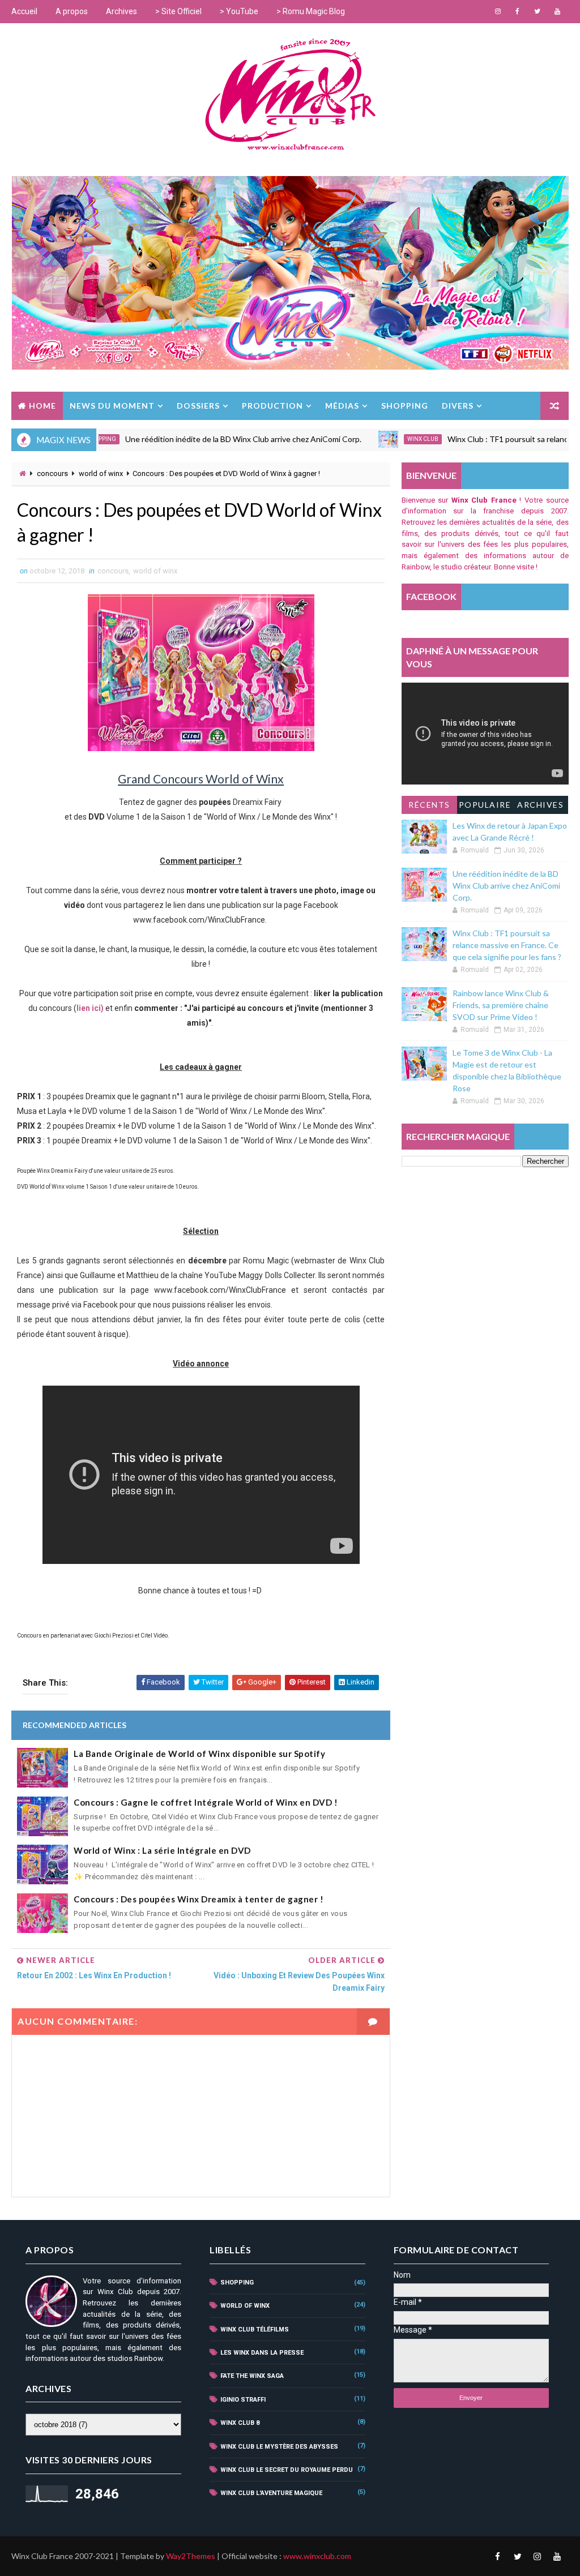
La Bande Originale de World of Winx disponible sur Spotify (199, 1754)
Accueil (24, 11)
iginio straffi (243, 2400)
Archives (121, 11)
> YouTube (239, 11)
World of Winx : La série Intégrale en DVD (162, 1850)
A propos (72, 11)
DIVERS (458, 406)
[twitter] (538, 11)
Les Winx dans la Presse (262, 2353)
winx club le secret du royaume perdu (287, 2470)
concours (52, 473)
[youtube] (557, 11)
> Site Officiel (178, 11)
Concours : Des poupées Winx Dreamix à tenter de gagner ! (199, 1899)
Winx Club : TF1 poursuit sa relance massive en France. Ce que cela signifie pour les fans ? (507, 945)
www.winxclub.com (317, 2556)
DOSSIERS (198, 406)
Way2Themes (191, 2556)
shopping (237, 2283)
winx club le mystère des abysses (279, 2447)
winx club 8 (240, 2423)
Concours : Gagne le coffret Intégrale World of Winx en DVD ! (206, 1802)
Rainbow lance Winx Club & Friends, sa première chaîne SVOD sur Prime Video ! (501, 1005)
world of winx (101, 473)
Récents (429, 805)
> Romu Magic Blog (311, 11)
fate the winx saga (252, 2376)
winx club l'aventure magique (271, 2493)
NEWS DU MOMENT (112, 406)
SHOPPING (405, 406)
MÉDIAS (342, 406)
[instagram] (498, 11)
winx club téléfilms (255, 2329)
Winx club (378, 439)
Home (42, 406)
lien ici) (90, 1008)
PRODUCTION (272, 406)
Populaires (485, 807)
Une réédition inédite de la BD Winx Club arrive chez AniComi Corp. (198, 439)
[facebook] (518, 11)
